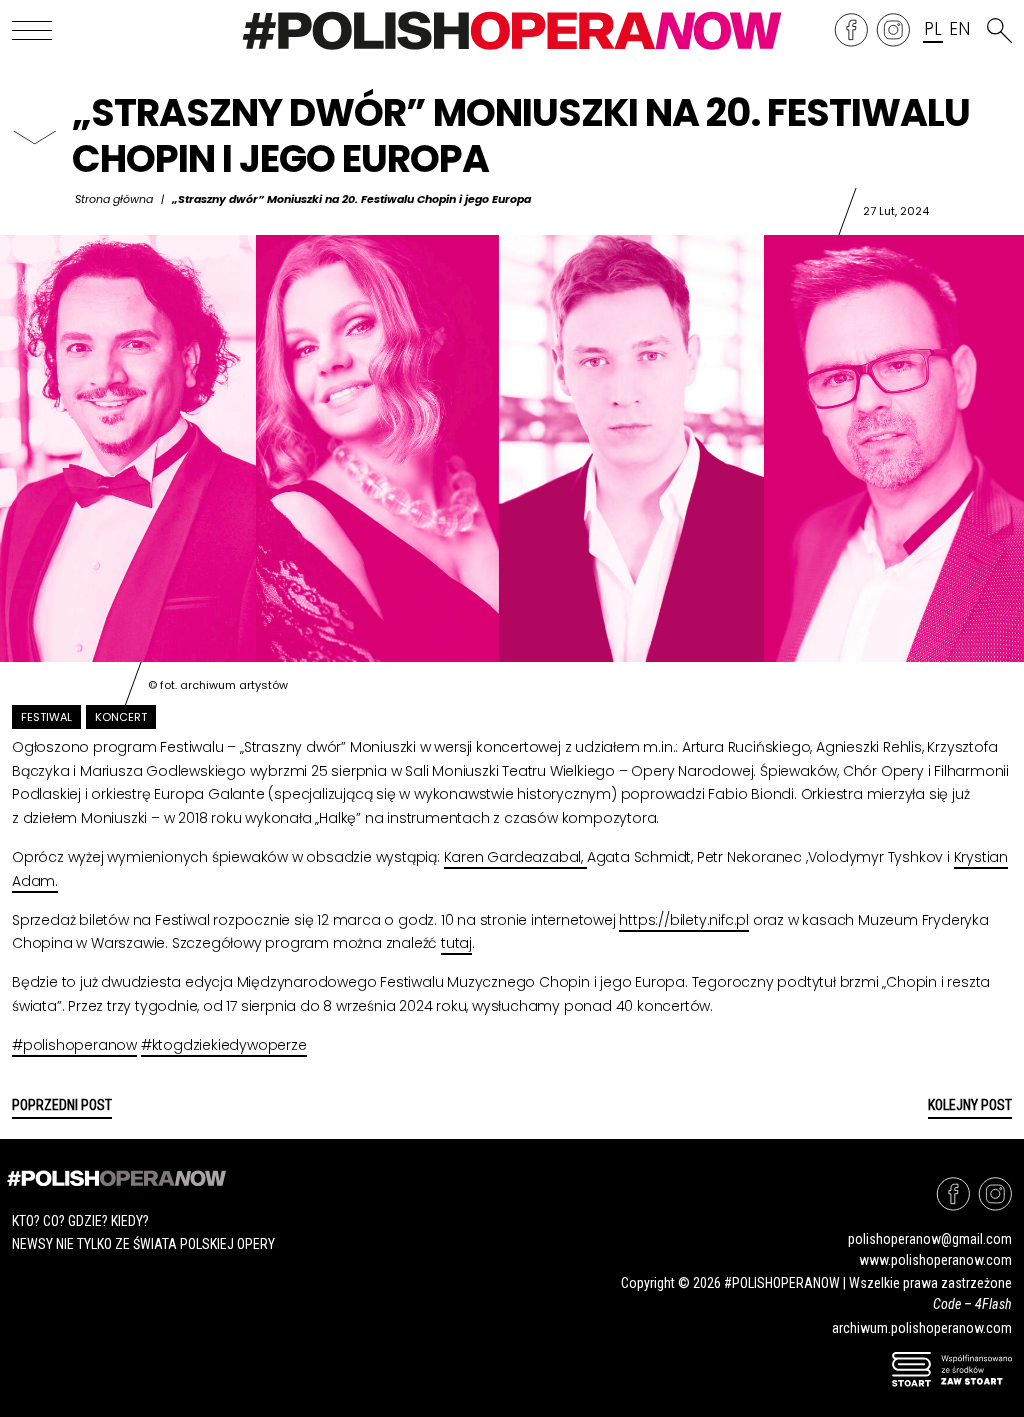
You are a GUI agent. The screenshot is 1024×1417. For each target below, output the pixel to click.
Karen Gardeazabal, (515, 857)
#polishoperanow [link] (74, 1045)
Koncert (121, 717)
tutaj (456, 943)
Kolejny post (970, 1105)
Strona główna (114, 199)
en (959, 30)
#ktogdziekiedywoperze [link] (224, 1045)
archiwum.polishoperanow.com (922, 1328)
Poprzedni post (62, 1105)
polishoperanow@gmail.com (930, 1239)
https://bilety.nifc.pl (684, 920)
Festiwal (46, 717)
